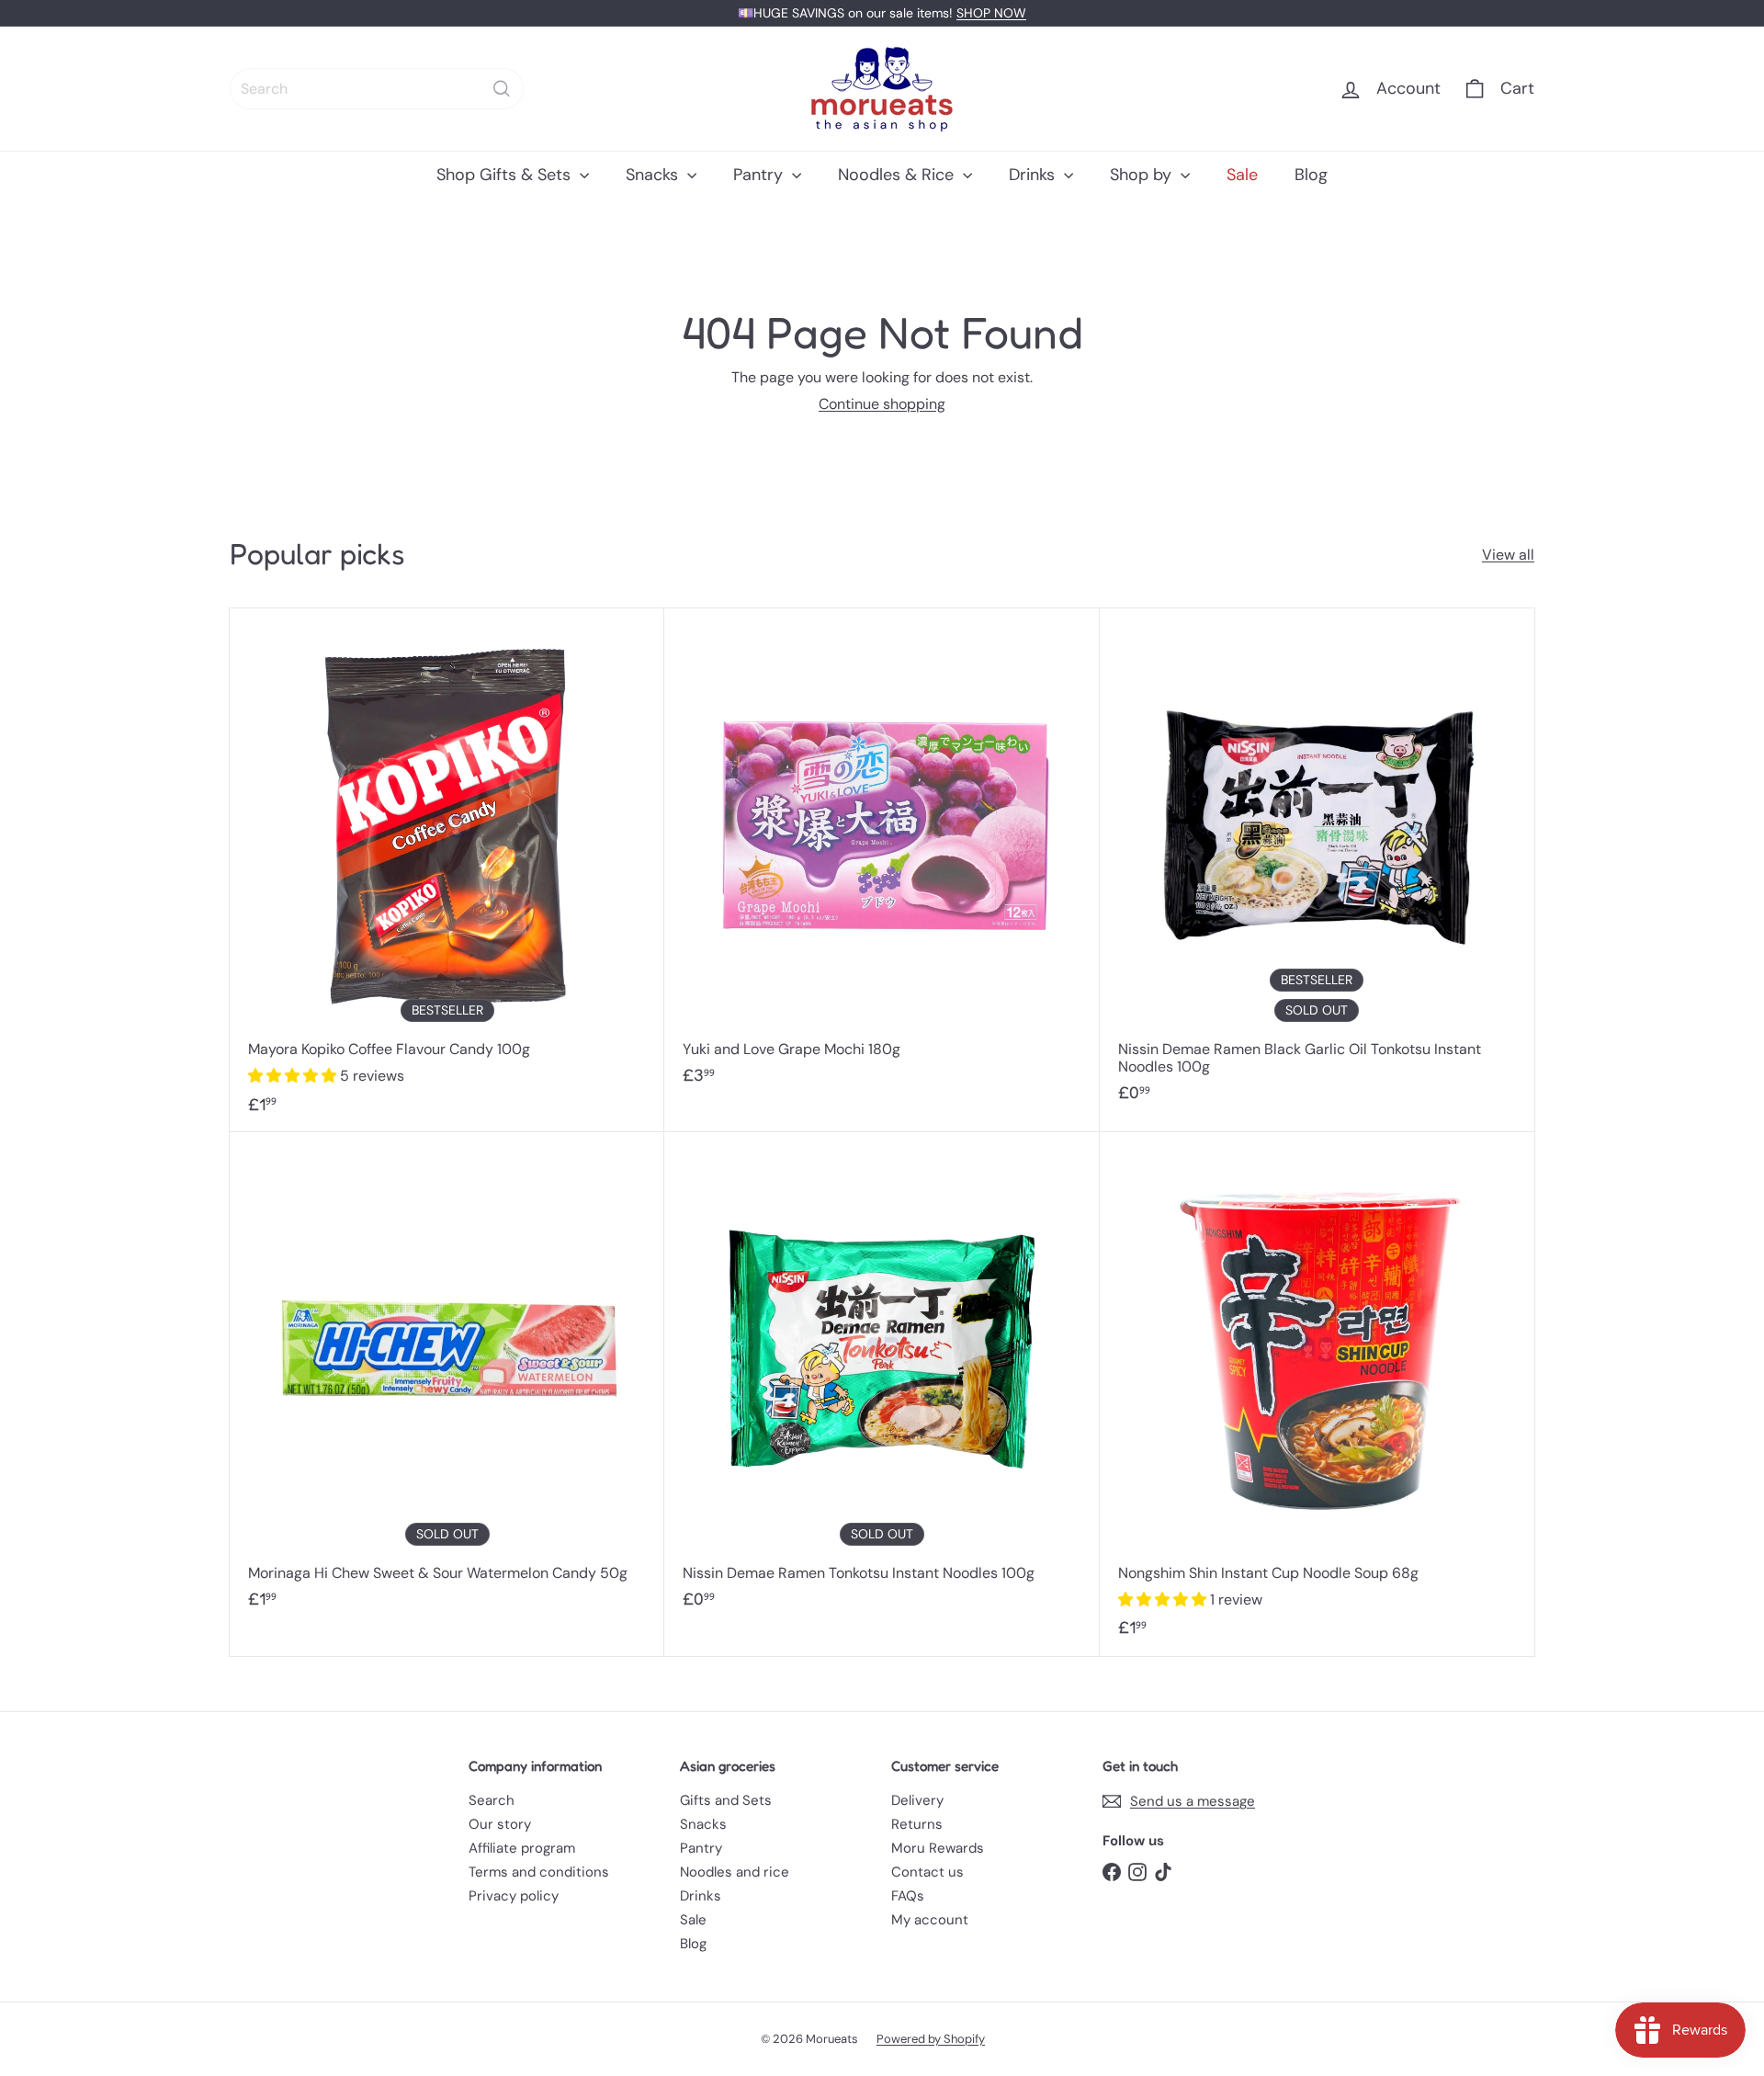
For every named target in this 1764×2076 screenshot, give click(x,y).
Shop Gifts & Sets (506, 175)
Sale (1242, 175)
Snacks (654, 175)
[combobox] (377, 89)
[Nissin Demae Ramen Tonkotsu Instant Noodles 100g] (882, 1379)
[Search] (502, 89)
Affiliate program (522, 1848)
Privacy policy (514, 1896)
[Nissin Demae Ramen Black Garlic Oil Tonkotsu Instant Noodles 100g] (1317, 865)
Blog (1311, 175)
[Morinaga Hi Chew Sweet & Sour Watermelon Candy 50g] (447, 1379)
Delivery (917, 1800)
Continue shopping (882, 404)
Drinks (1034, 175)
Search (492, 1800)
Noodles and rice (735, 1872)
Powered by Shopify (931, 2039)
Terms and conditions (539, 1872)
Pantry (760, 175)
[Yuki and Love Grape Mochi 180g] (882, 856)
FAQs (908, 1896)
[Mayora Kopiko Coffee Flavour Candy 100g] (447, 870)
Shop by (1143, 175)
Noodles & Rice (898, 175)
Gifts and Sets (726, 1800)
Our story (500, 1824)
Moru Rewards (938, 1848)
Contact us (927, 1872)
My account (930, 1920)
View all (1508, 555)
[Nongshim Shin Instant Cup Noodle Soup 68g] (1317, 1394)
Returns (917, 1824)
